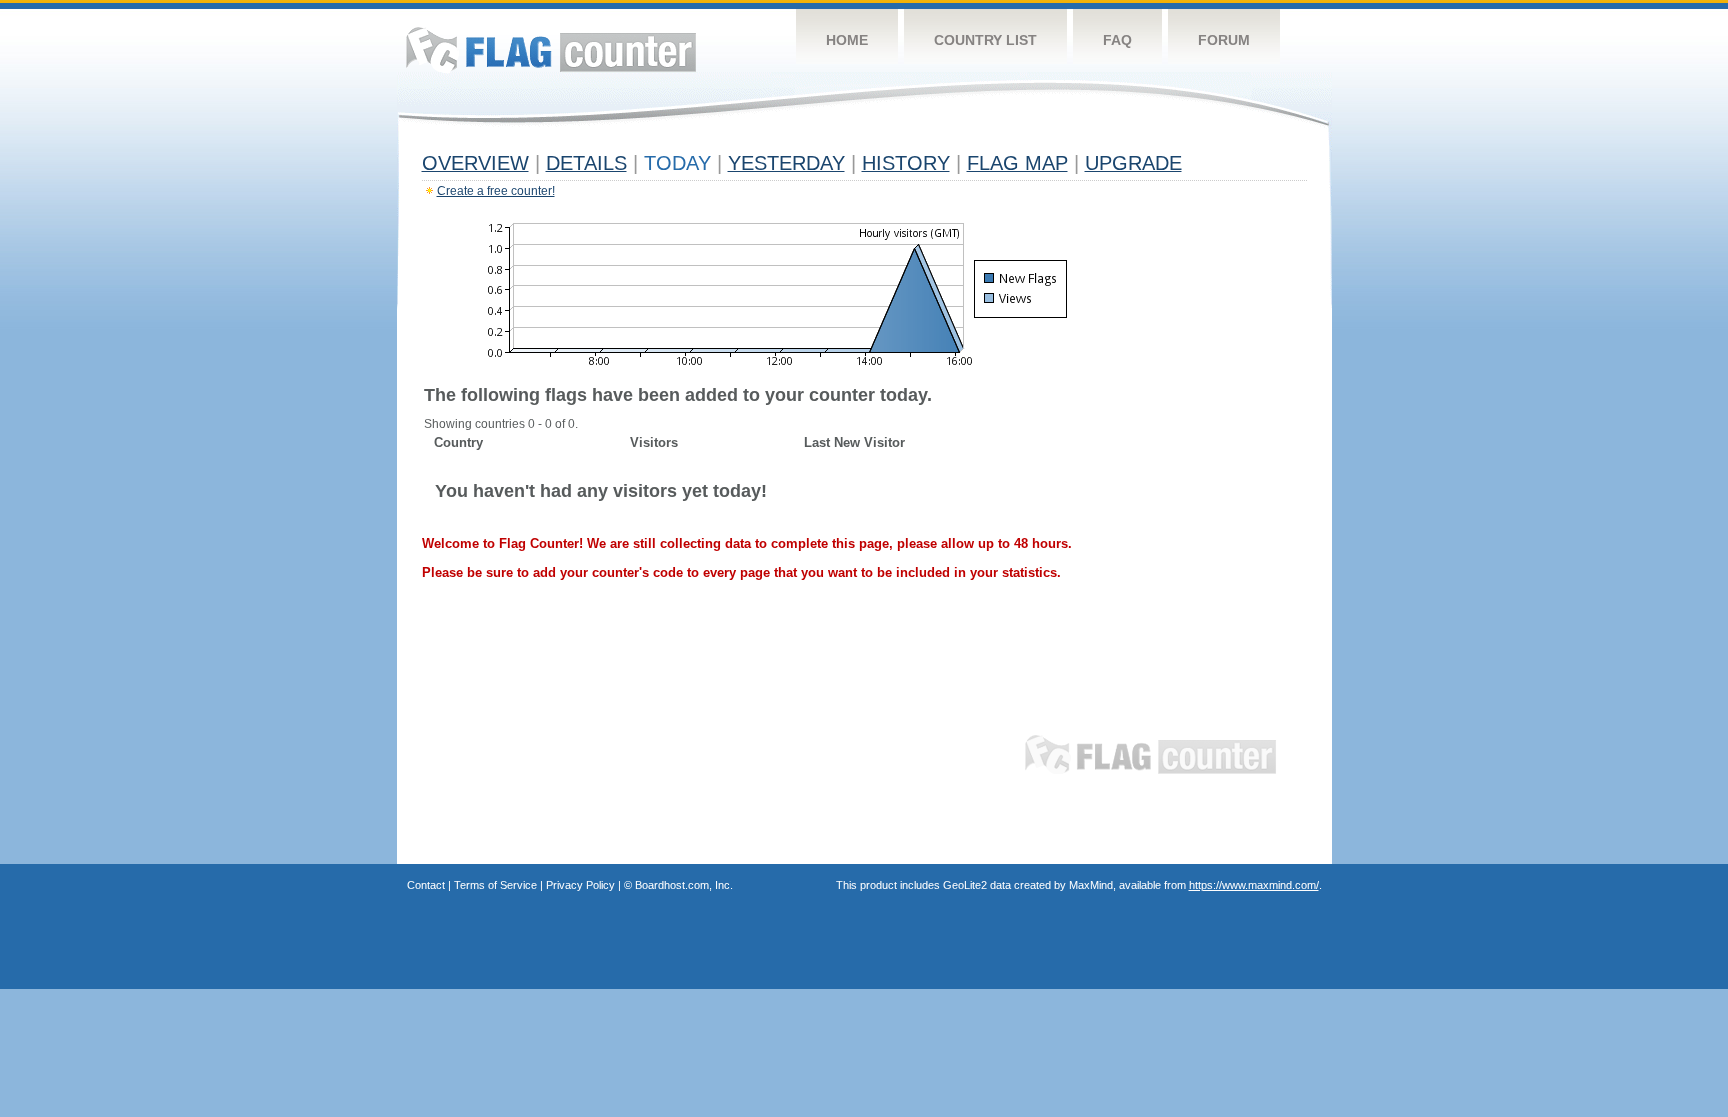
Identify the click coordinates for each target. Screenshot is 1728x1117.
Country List (985, 40)
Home (847, 40)
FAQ (1117, 40)
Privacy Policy (580, 885)
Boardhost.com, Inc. (684, 885)
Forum (1224, 40)
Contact (426, 885)
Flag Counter (551, 49)
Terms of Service (495, 885)
